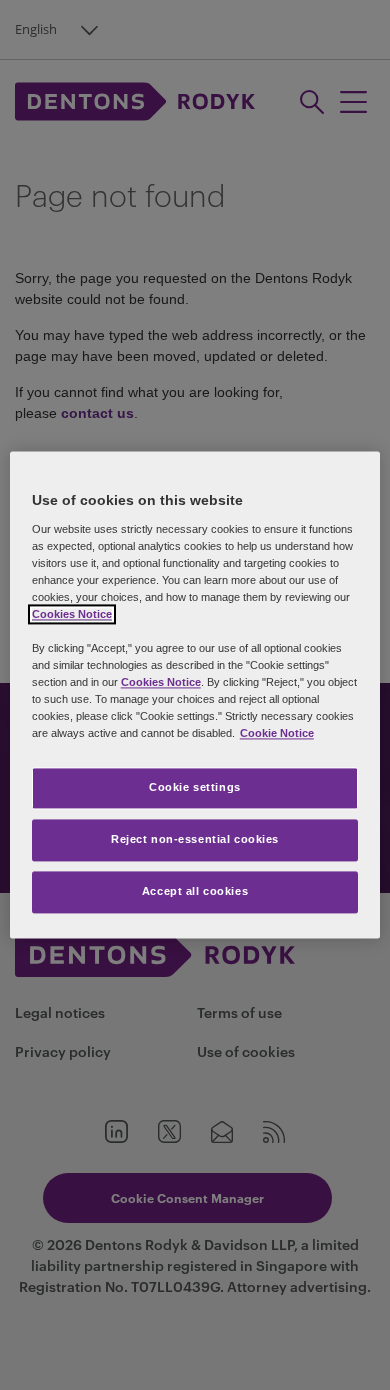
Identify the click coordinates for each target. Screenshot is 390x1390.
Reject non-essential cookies (195, 840)
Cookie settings (195, 788)
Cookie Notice (277, 734)
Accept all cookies (195, 892)
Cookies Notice (72, 614)
